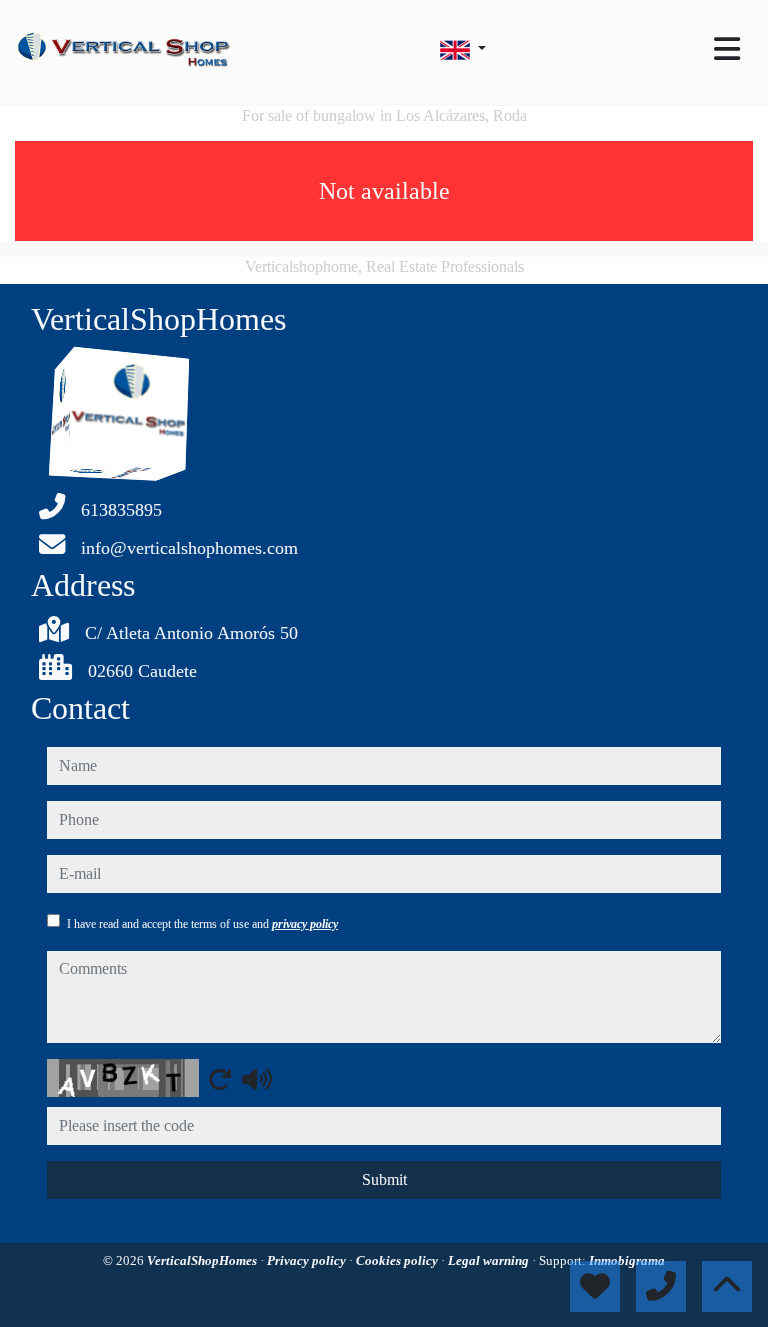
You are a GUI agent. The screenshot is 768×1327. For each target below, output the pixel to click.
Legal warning (490, 1260)
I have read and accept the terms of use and (202, 924)
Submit (384, 1179)
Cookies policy (398, 1260)
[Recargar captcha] (220, 1079)
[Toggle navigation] (727, 49)
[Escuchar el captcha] (257, 1079)
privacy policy (305, 924)
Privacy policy (308, 1260)
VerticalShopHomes (203, 1260)
